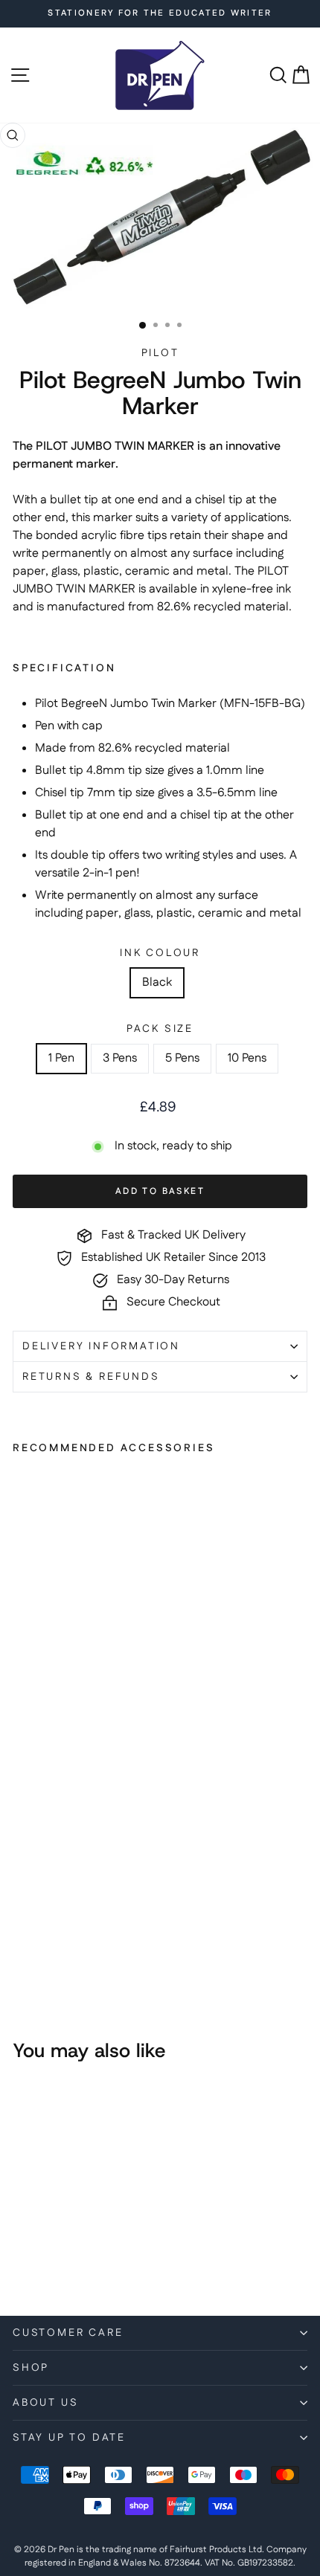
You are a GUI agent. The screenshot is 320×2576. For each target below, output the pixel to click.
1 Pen (61, 1058)
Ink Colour (160, 953)
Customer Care (68, 2333)
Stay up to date (69, 2438)
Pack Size (160, 1029)
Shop (31, 2368)
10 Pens (247, 1058)
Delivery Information (101, 1346)
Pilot (160, 353)
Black (157, 982)
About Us (45, 2403)
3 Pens (120, 1058)
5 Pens (182, 1058)
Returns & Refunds (91, 1377)
